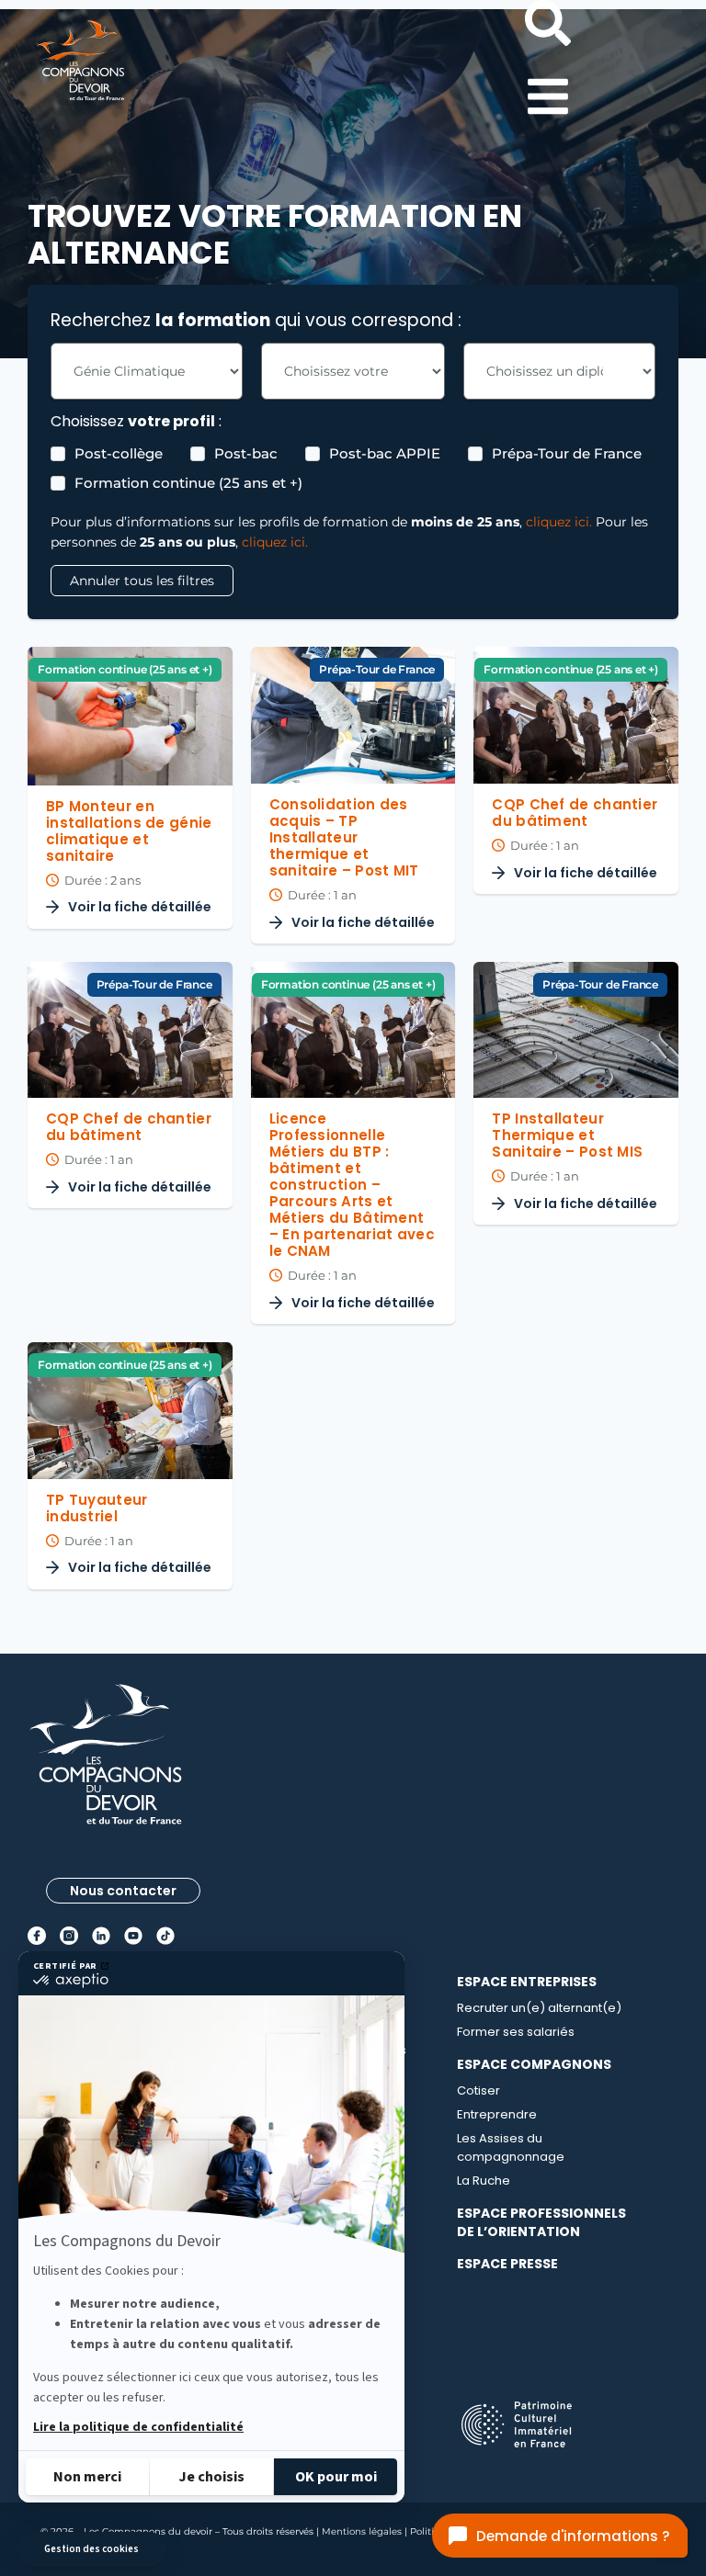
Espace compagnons (534, 2064)
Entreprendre (497, 2114)
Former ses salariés (516, 2032)
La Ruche (484, 2181)
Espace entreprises (527, 1982)
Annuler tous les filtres (142, 581)
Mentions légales (362, 2531)
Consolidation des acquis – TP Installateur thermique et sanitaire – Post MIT (344, 837)
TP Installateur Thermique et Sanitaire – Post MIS (567, 1135)
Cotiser (478, 2090)
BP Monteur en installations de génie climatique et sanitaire (129, 831)
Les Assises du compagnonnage (511, 2147)
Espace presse (507, 2264)
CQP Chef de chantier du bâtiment (575, 813)
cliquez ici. (559, 522)
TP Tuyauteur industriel (97, 1508)
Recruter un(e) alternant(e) (539, 2008)
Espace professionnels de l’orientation (541, 2222)
